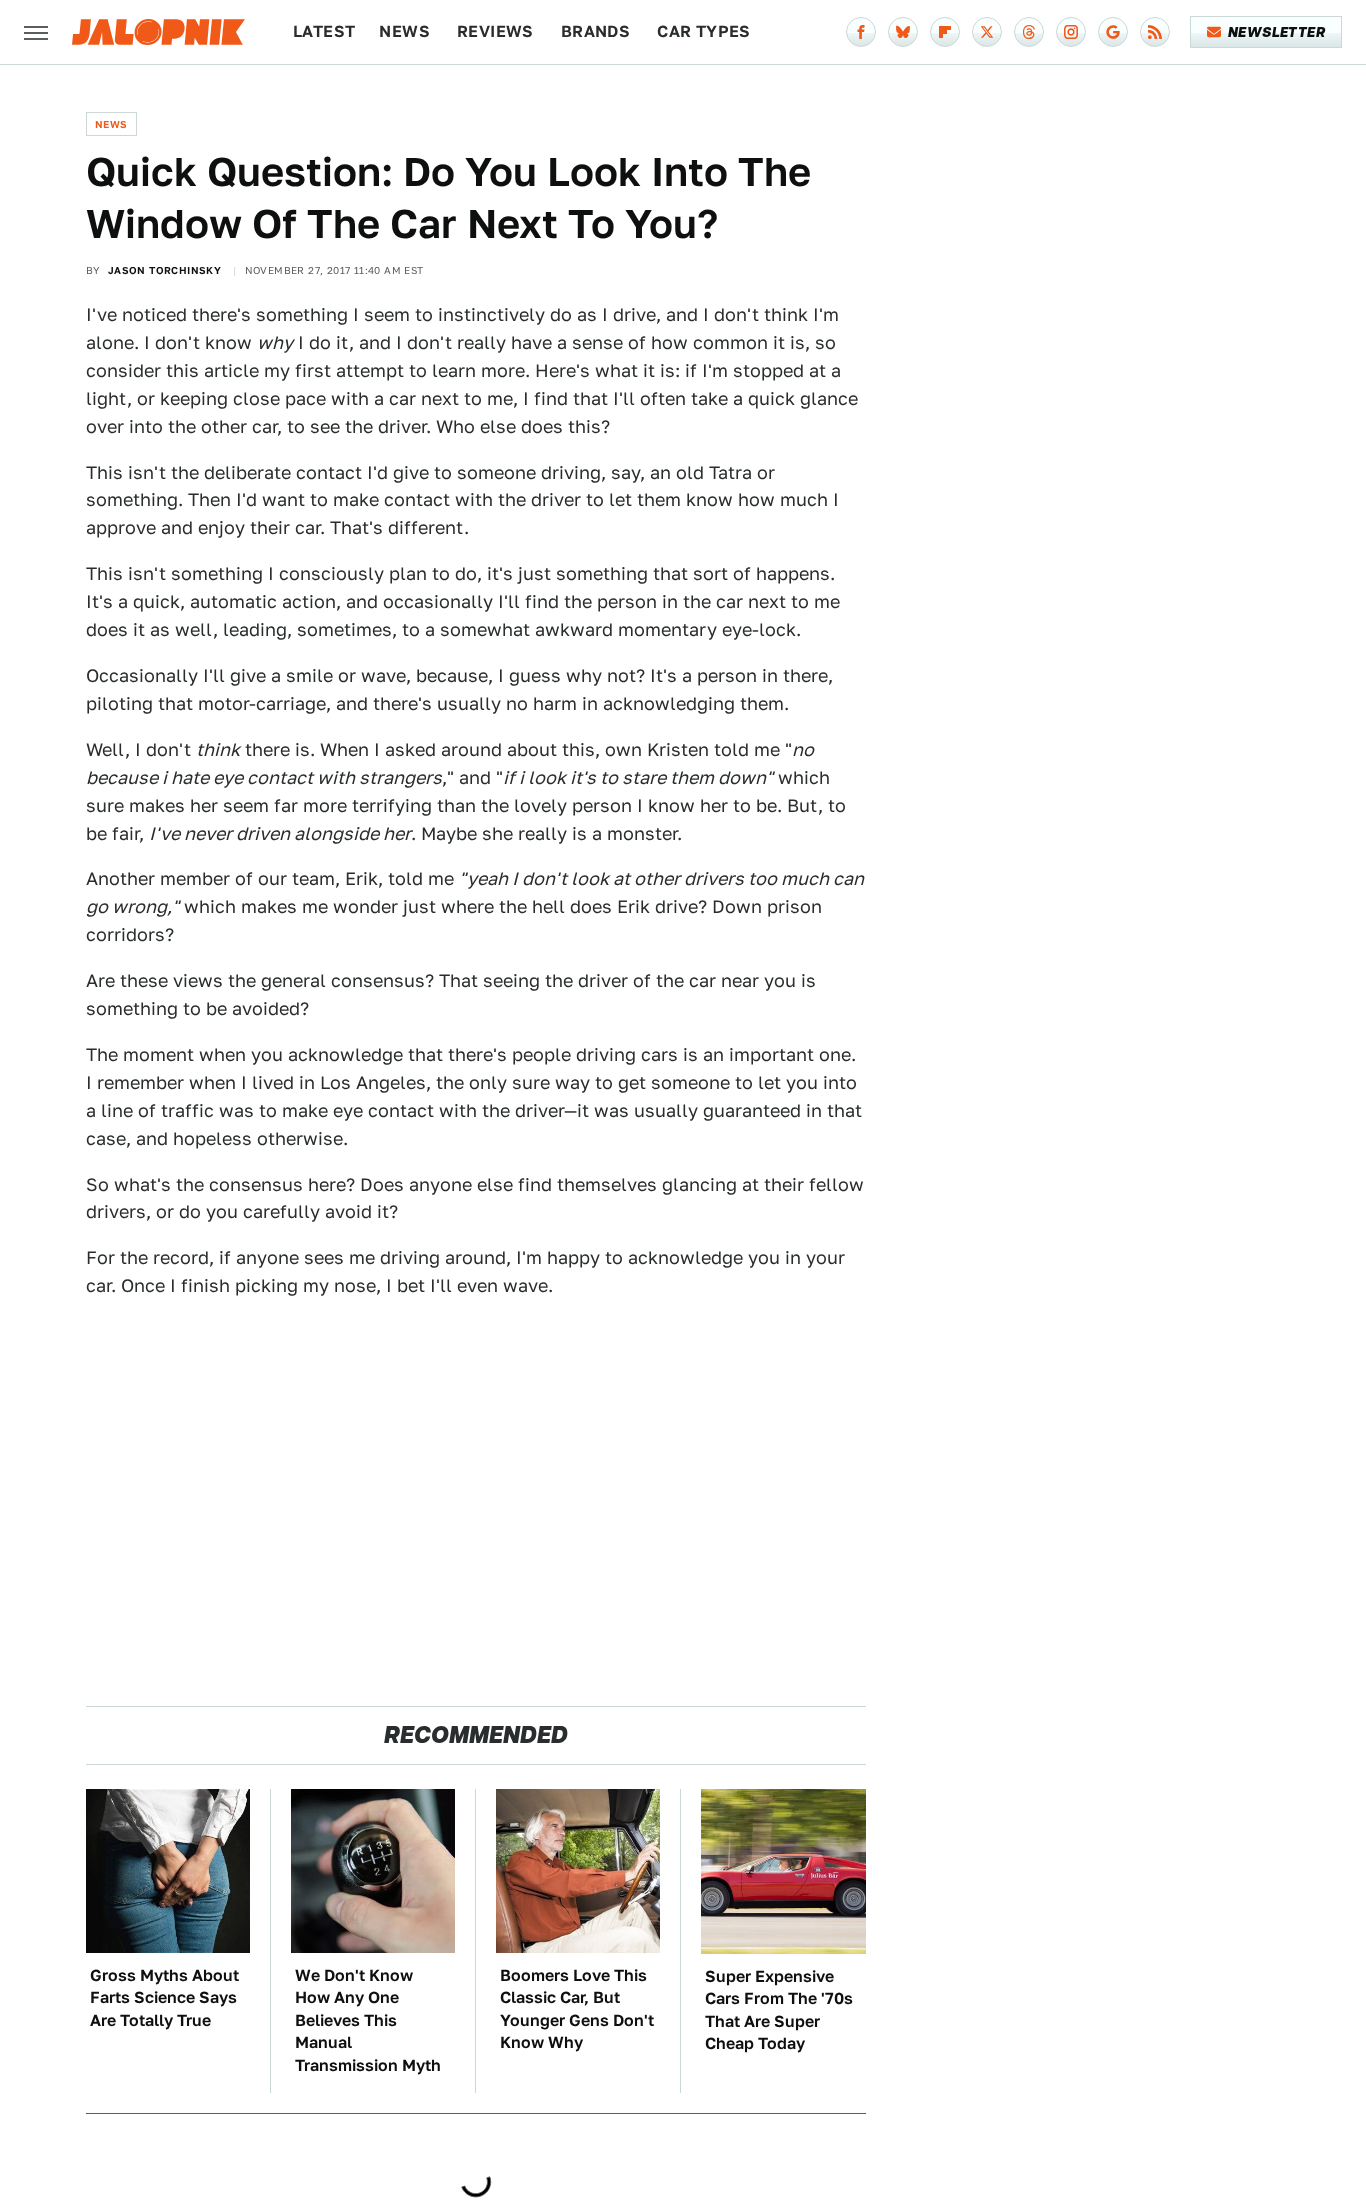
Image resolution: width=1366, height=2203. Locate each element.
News (404, 31)
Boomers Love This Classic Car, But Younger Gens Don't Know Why (577, 2009)
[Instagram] (1071, 32)
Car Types (704, 31)
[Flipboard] (945, 32)
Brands (595, 31)
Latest (324, 31)
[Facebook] (861, 32)
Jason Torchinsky (164, 270)
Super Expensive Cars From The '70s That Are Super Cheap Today (779, 2010)
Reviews (495, 31)
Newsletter (1276, 32)
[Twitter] (987, 32)
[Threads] (1029, 32)
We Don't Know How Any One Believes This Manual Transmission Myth (368, 2020)
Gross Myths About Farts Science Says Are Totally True (164, 1998)
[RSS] (1155, 32)
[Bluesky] (903, 32)
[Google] (1113, 32)
